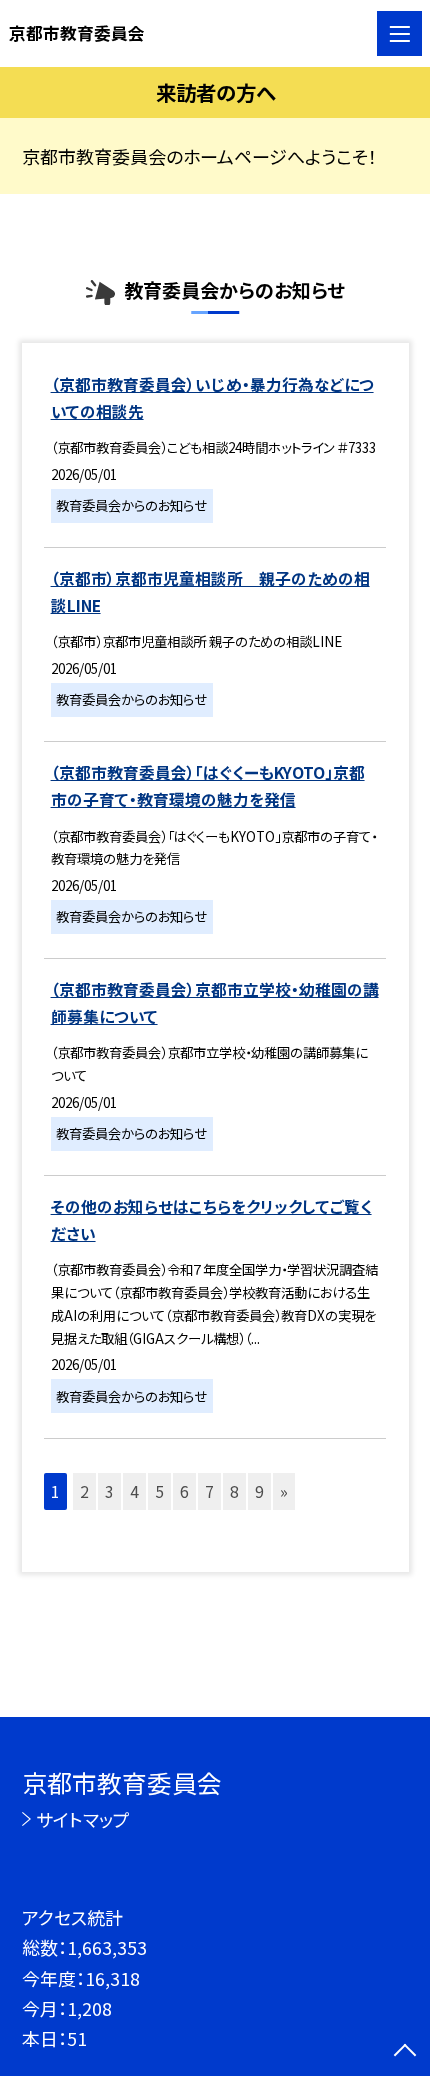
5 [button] (159, 1491)
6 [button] (184, 1491)
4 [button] (134, 1491)
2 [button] (84, 1491)
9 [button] (259, 1491)
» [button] (284, 1491)
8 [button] (234, 1491)
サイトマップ (83, 1819)
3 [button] (109, 1491)
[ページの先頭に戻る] (405, 2052)
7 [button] (209, 1491)
